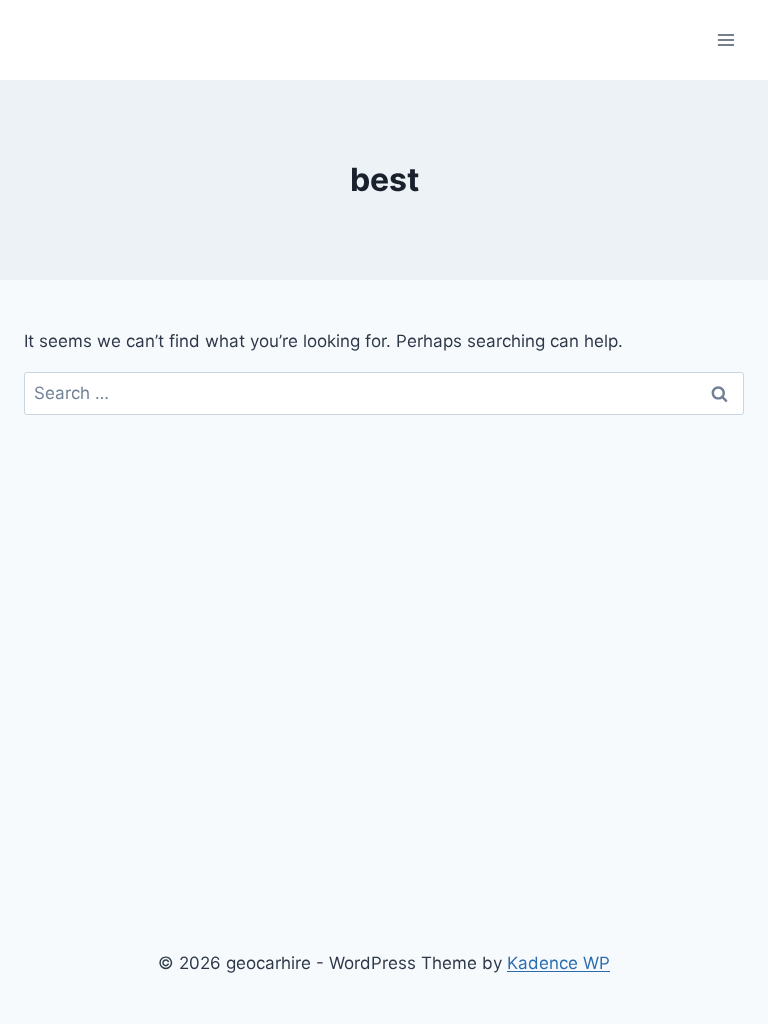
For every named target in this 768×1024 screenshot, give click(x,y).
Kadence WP (558, 963)
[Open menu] (725, 39)
